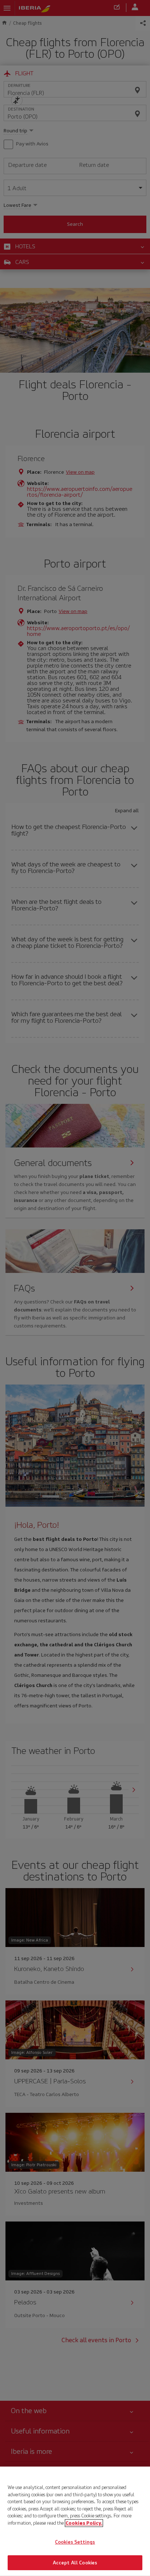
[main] (75, 2521)
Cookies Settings (75, 2542)
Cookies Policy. (84, 2523)
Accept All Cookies (75, 2562)
